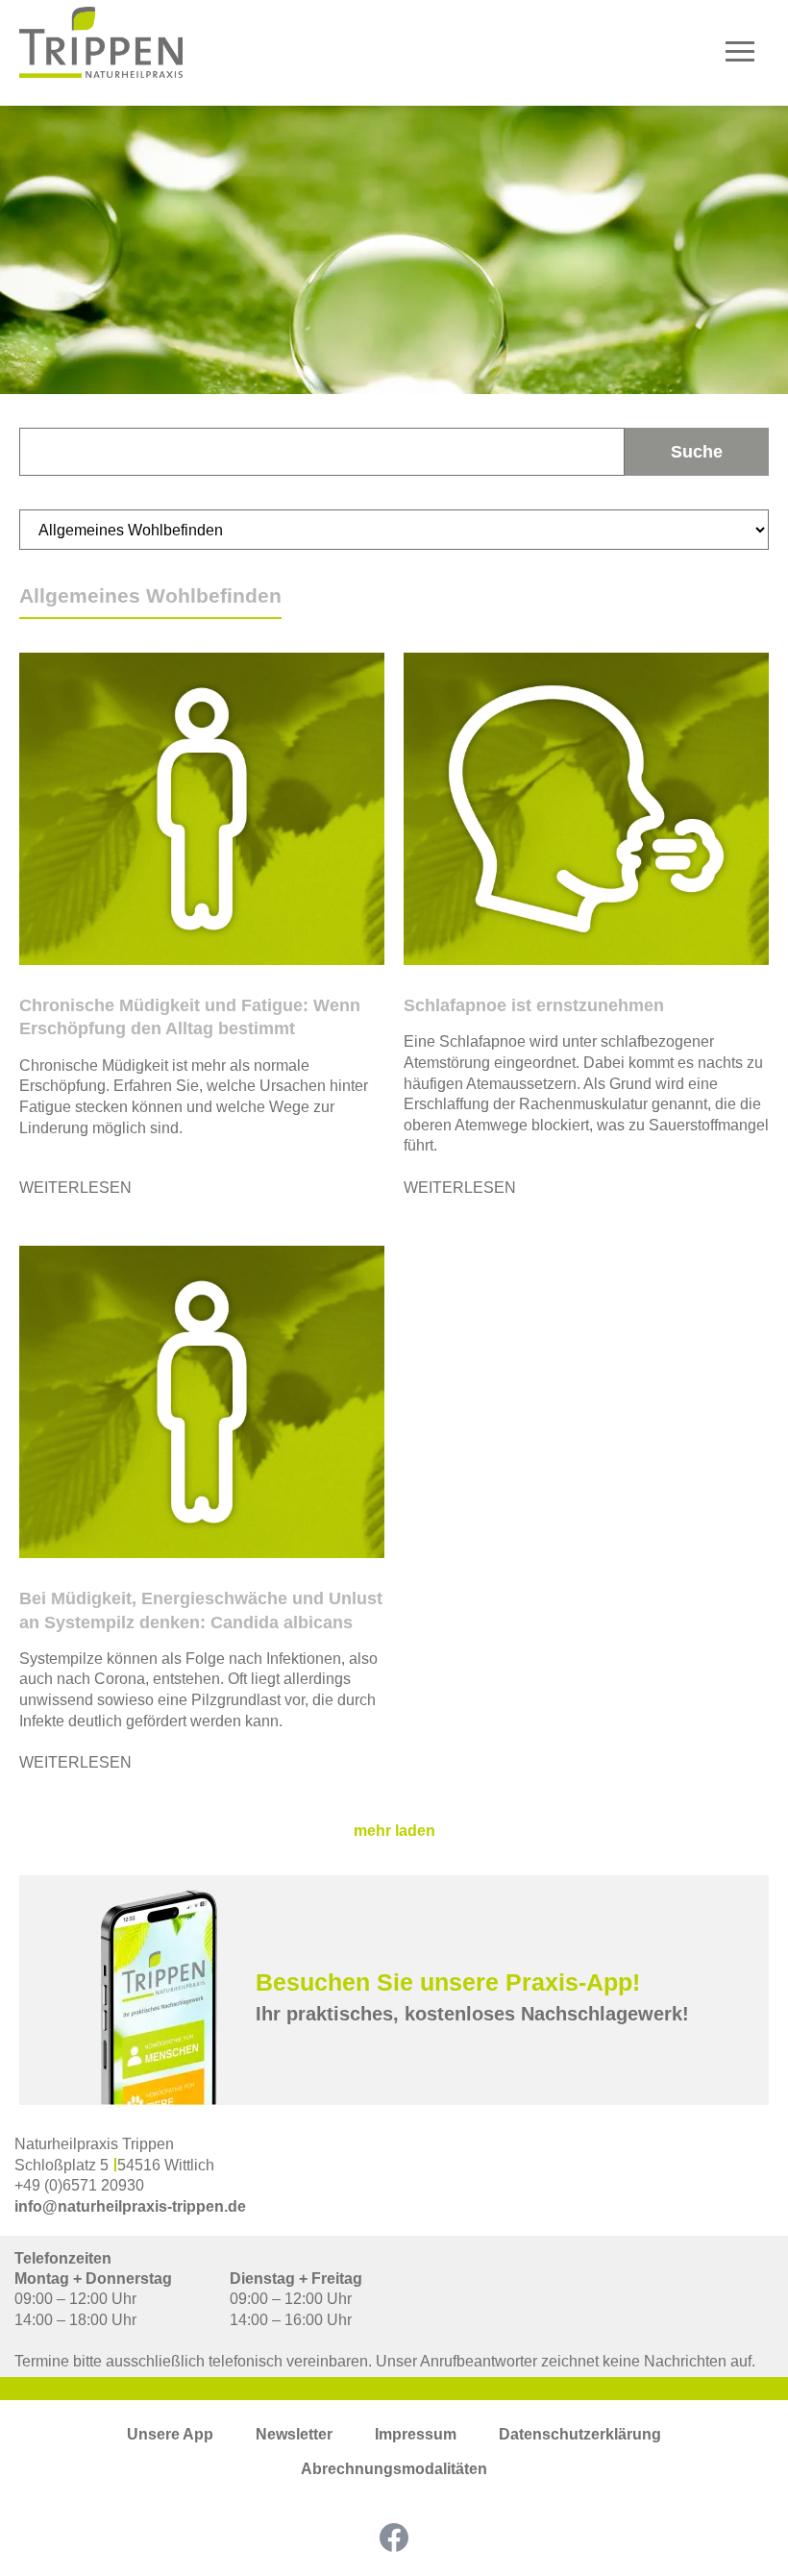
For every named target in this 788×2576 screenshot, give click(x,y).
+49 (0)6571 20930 (79, 2185)
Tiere (750, 284)
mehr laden (394, 1831)
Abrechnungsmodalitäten (394, 2469)
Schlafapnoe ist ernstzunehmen (534, 1005)
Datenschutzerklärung (580, 2434)
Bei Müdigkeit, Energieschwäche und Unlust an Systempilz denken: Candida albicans (201, 1610)
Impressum (416, 2434)
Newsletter (294, 2434)
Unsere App (170, 2434)
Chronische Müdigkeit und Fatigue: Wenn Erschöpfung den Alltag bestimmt (190, 1017)
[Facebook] (394, 2538)
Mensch (739, 252)
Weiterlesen (75, 1188)
